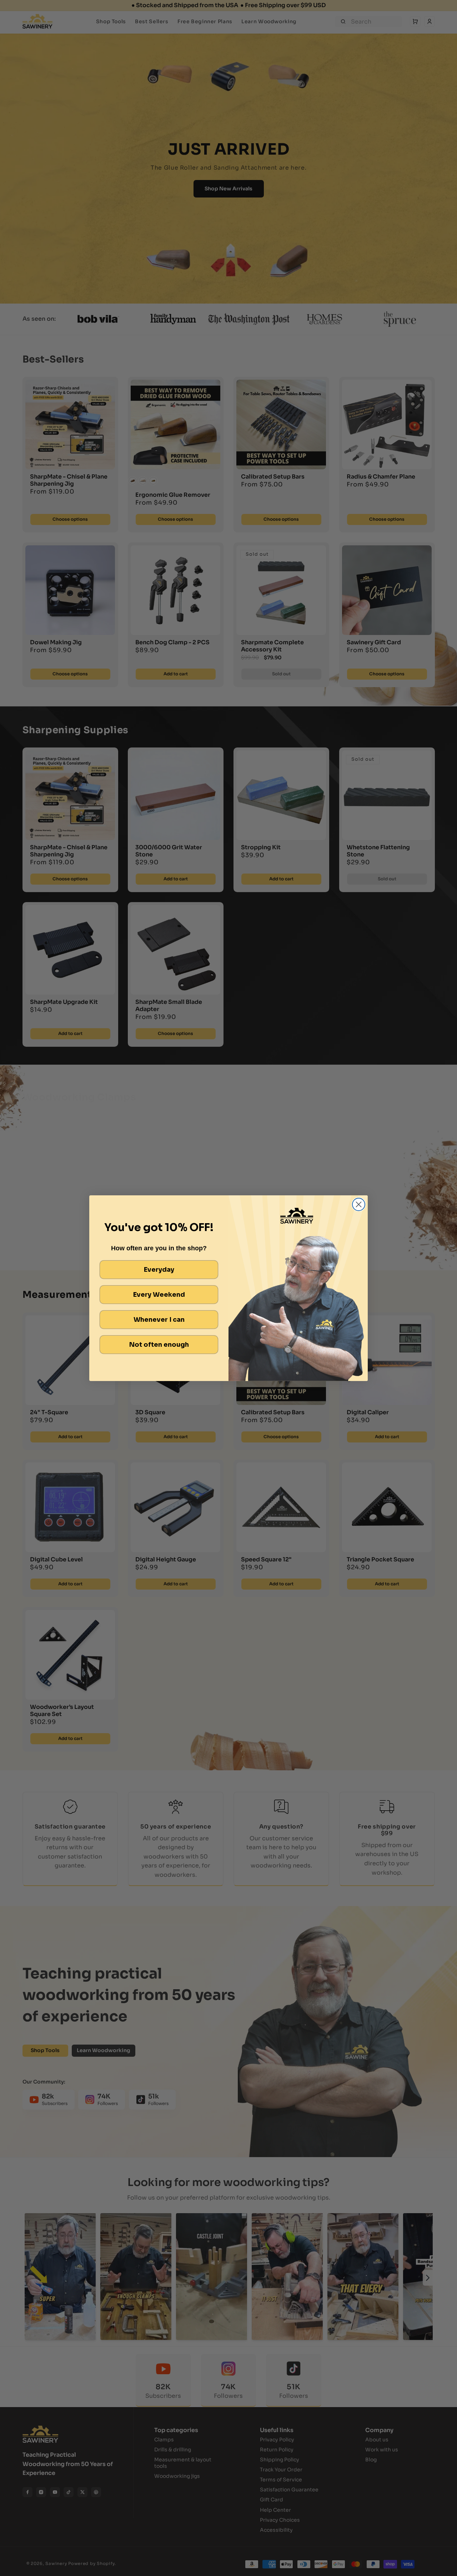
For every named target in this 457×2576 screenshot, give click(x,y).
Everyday (159, 1270)
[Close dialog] (359, 1204)
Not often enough (159, 1345)
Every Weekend (159, 1295)
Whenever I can (159, 1320)
